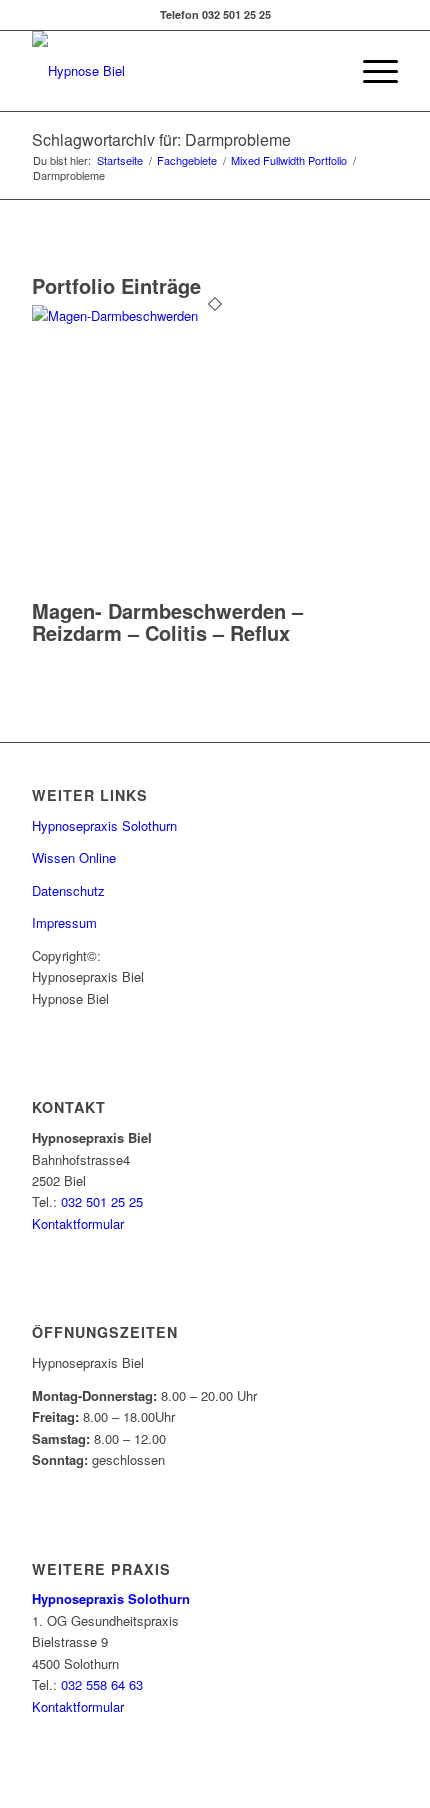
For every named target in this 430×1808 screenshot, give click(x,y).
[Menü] (370, 71)
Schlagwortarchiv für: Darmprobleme (161, 139)
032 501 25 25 (102, 1201)
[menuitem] (370, 71)
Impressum (64, 922)
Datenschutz (68, 890)
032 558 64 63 (102, 1684)
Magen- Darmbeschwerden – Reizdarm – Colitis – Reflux (167, 621)
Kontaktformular (78, 1223)
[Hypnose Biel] (178, 71)
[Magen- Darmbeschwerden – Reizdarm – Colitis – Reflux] (215, 315)
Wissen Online (74, 857)
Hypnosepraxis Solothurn (104, 825)
